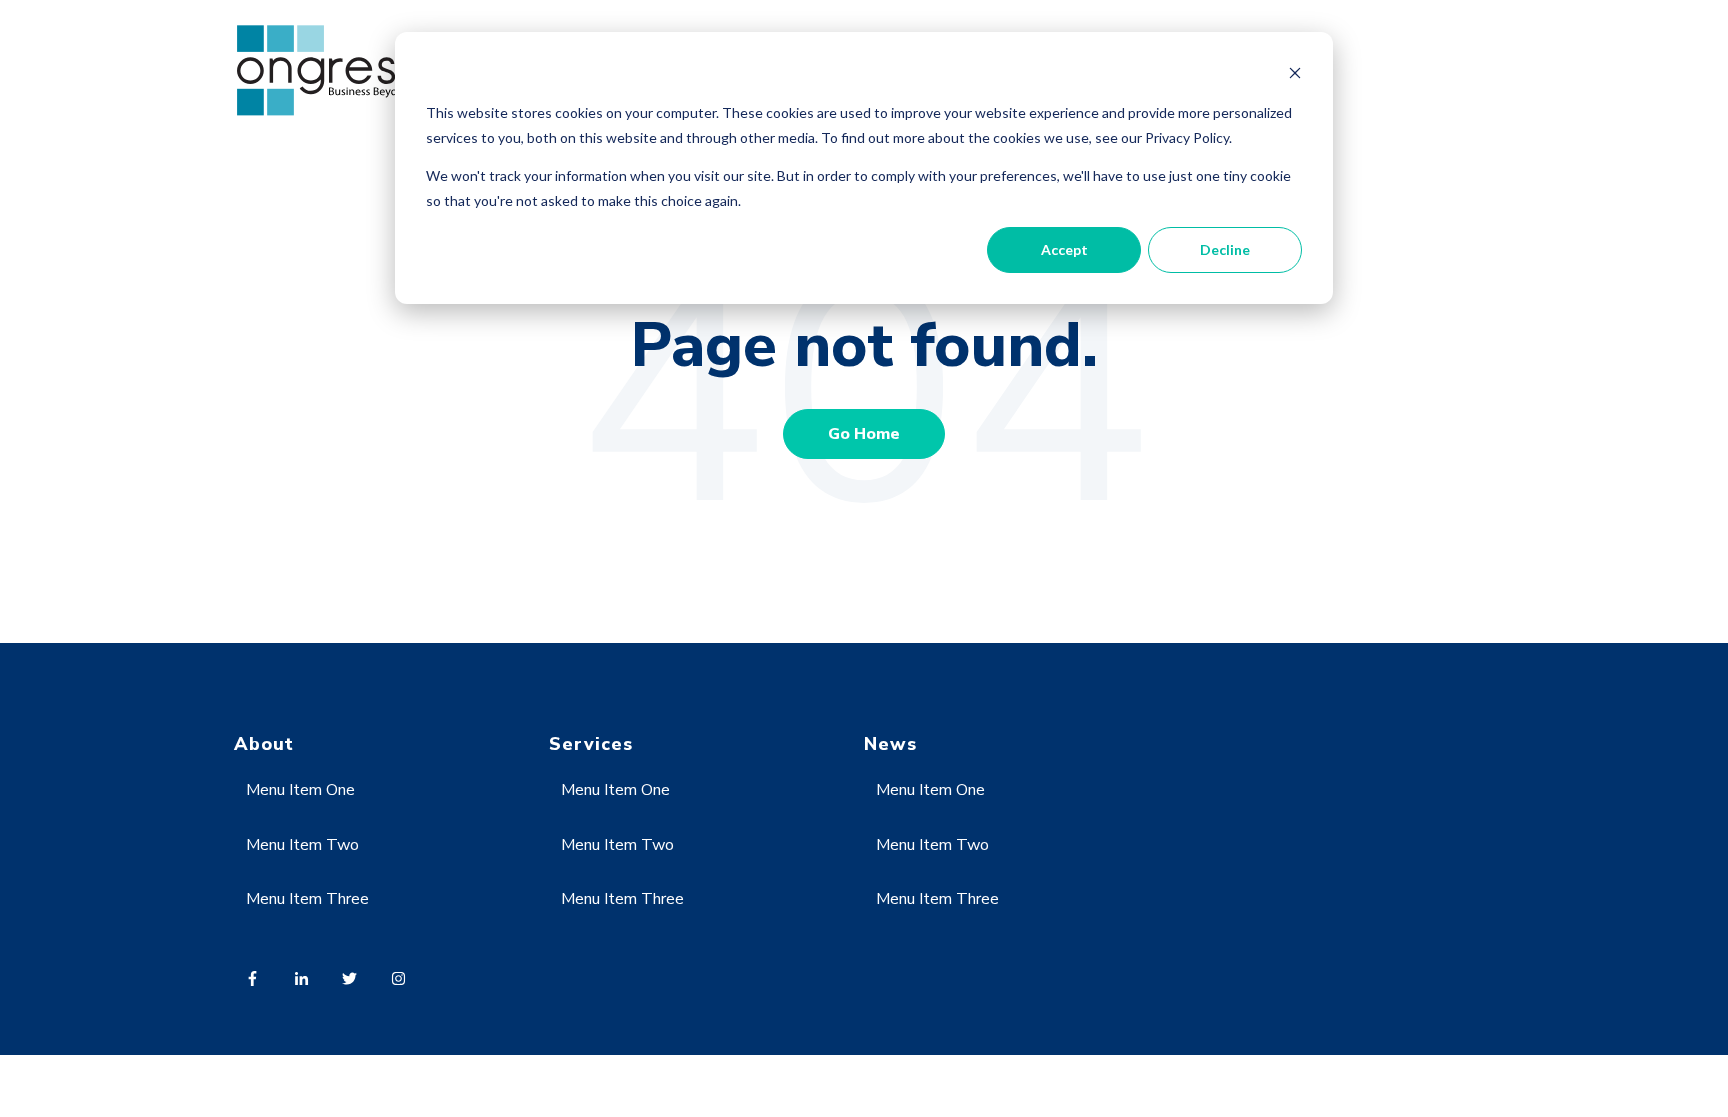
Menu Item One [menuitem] (300, 790)
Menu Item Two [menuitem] (302, 845)
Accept (1064, 249)
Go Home (864, 434)
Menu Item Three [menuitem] (307, 899)
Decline (1225, 249)
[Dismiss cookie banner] (1295, 75)
